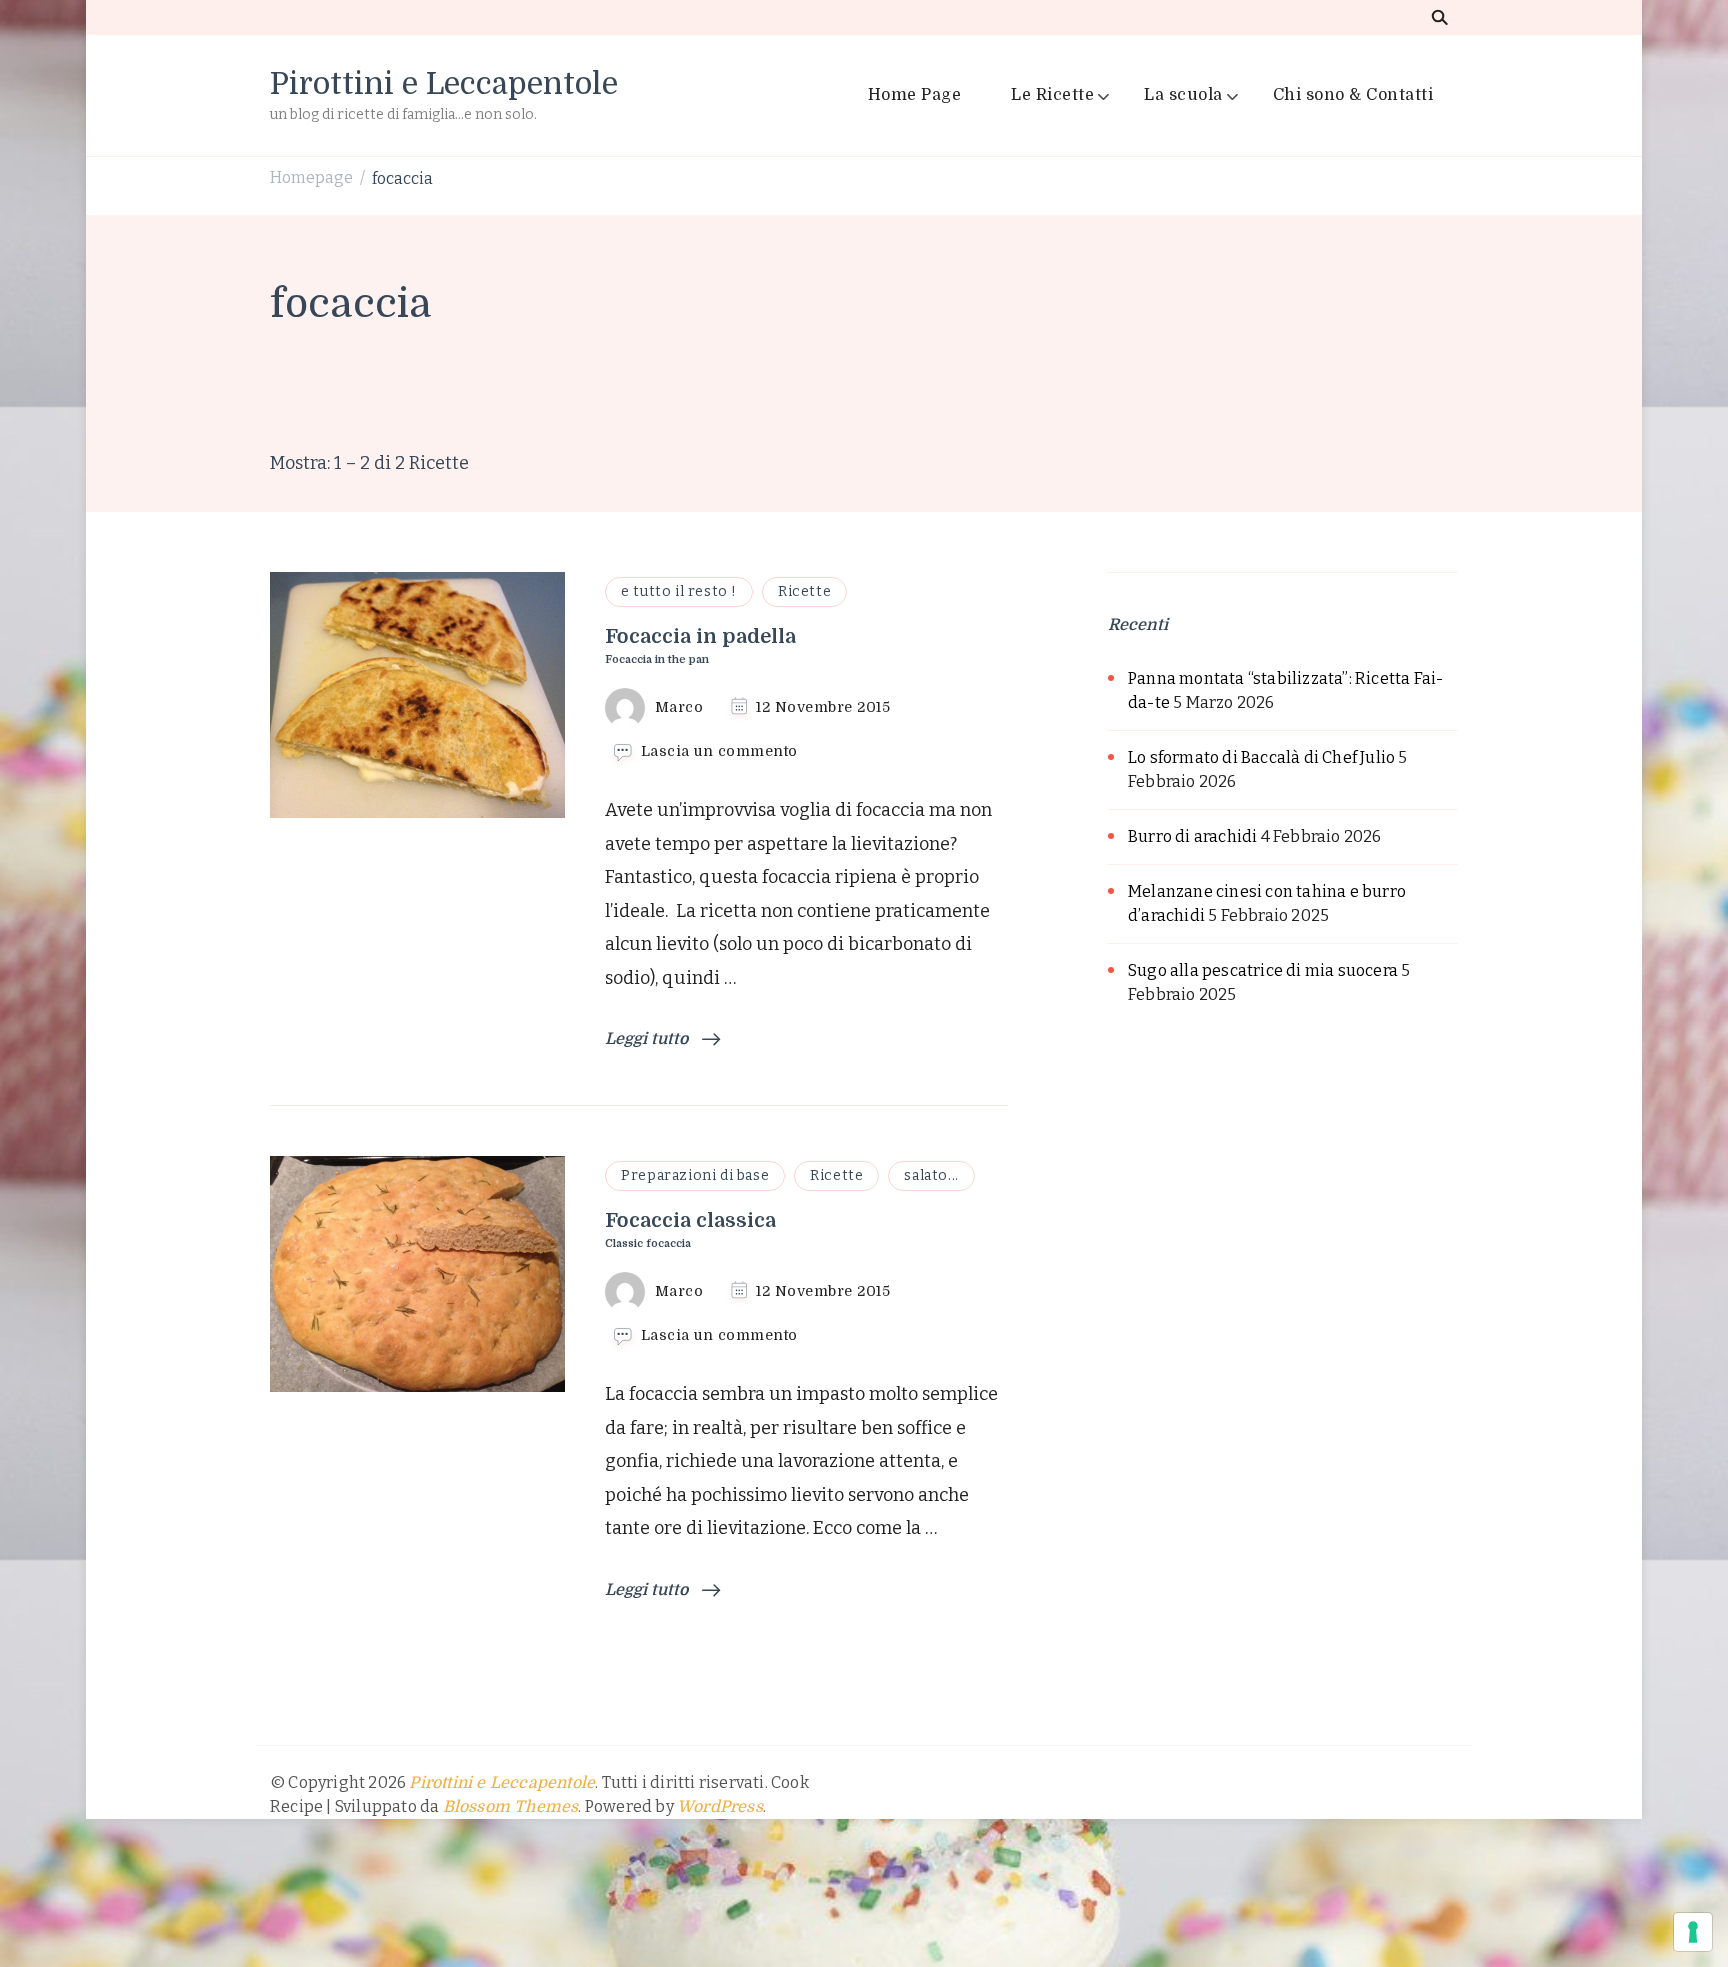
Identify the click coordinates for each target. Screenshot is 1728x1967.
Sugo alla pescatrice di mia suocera (1263, 970)
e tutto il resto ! (679, 591)
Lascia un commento (719, 752)
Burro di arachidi (1192, 836)
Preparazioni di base (695, 1175)
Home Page (915, 95)
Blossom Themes (511, 1807)
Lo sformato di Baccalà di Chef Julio (1261, 757)
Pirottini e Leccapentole (444, 84)
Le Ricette (1052, 95)
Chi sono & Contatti (1353, 95)
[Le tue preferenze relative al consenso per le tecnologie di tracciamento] (1693, 1932)
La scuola (1183, 95)
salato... (931, 1175)
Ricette (804, 591)
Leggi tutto (648, 1039)
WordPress (720, 1807)
